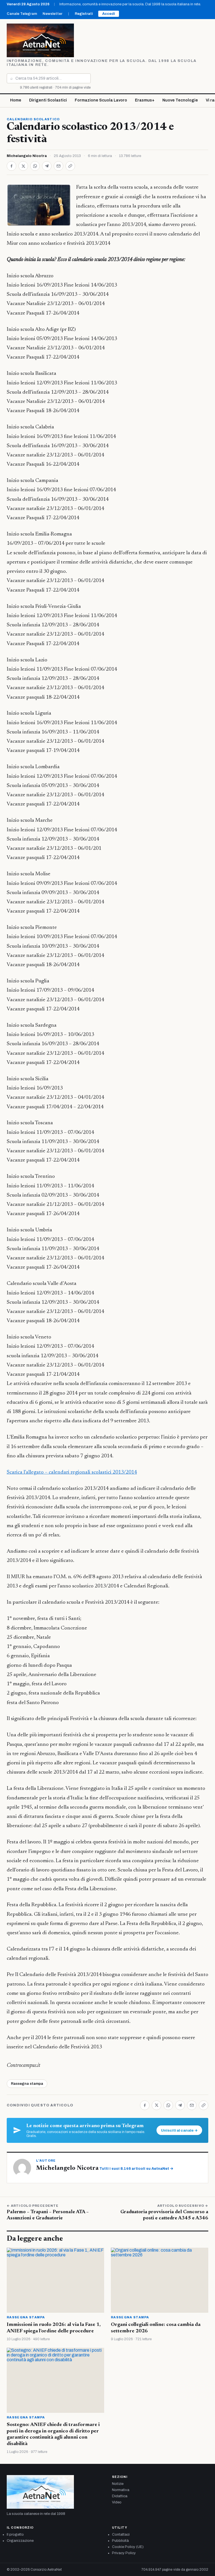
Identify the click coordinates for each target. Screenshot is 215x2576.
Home (16, 100)
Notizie (118, 2484)
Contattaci (121, 2535)
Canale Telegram (22, 14)
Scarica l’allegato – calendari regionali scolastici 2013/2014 (72, 1472)
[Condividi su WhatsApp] (35, 166)
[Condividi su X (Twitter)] (23, 166)
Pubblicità (120, 2541)
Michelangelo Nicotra (27, 156)
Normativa (121, 2490)
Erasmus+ (145, 100)
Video (117, 2502)
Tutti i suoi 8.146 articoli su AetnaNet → (136, 2169)
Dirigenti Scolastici (48, 100)
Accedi (109, 14)
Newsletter (52, 14)
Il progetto (15, 2535)
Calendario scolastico (33, 119)
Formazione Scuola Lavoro (101, 100)
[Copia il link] (70, 166)
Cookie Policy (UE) (128, 2547)
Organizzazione (20, 2541)
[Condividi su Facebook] (11, 166)
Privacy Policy (124, 2553)
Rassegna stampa (27, 2084)
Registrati (84, 14)
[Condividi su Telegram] (47, 166)
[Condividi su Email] (59, 166)
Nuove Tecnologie (180, 100)
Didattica (120, 2496)
